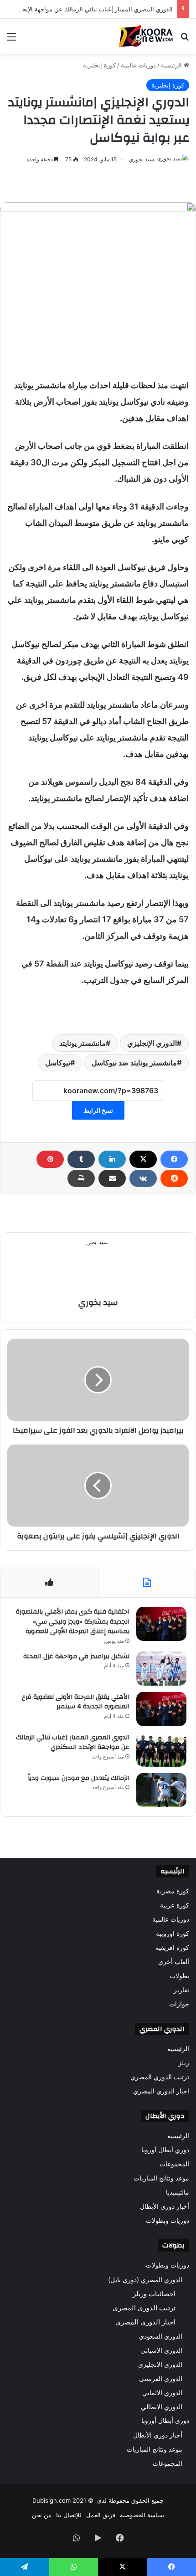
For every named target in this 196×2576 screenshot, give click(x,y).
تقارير (181, 1990)
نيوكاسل (58, 1063)
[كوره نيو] (146, 36)
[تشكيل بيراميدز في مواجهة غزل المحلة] (161, 1668)
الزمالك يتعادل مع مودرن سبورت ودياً (79, 1778)
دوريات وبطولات (168, 2221)
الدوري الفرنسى (161, 2378)
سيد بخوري (142, 159)
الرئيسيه (178, 2049)
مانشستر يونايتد (83, 1043)
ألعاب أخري (174, 1962)
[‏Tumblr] (81, 1159)
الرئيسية (172, 65)
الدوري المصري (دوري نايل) (145, 2280)
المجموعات (174, 2164)
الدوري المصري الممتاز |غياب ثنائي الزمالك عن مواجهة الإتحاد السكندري (73, 1743)
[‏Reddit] (174, 1178)
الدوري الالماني (162, 2393)
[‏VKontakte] (143, 1178)
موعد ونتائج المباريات (161, 2178)
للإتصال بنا (69, 2515)
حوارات (179, 2004)
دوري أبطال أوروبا (165, 2150)
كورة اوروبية (173, 1933)
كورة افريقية (172, 1948)
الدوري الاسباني (161, 2350)
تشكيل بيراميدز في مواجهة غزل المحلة (76, 1656)
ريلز (184, 2063)
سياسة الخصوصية (142, 2515)
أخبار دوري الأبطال (165, 2206)
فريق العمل (101, 2515)
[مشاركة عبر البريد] (112, 1178)
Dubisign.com (52, 2500)
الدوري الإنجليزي (152, 1043)
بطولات (179, 1976)
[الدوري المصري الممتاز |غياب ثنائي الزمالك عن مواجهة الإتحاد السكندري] (161, 1750)
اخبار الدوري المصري (161, 2091)
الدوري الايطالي (162, 2407)
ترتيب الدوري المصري (160, 2077)
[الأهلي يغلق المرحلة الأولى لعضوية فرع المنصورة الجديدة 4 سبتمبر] (161, 1709)
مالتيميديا (178, 2192)
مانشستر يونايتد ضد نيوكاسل (134, 1063)
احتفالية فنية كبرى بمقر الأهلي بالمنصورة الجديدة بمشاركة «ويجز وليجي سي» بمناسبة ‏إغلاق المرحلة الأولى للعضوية (73, 1622)
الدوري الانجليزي (160, 2364)
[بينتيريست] (50, 1159)
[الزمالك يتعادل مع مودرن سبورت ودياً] (161, 1790)
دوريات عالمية (138, 65)
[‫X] (143, 1159)
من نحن (42, 2515)
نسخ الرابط (98, 1110)
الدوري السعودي (161, 2336)
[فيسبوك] (174, 1159)
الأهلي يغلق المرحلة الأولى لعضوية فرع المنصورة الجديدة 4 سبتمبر (76, 1702)
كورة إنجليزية (99, 65)
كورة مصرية (173, 1891)
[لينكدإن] (112, 1159)
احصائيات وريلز (154, 2294)
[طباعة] (81, 1178)
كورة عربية (175, 1905)
